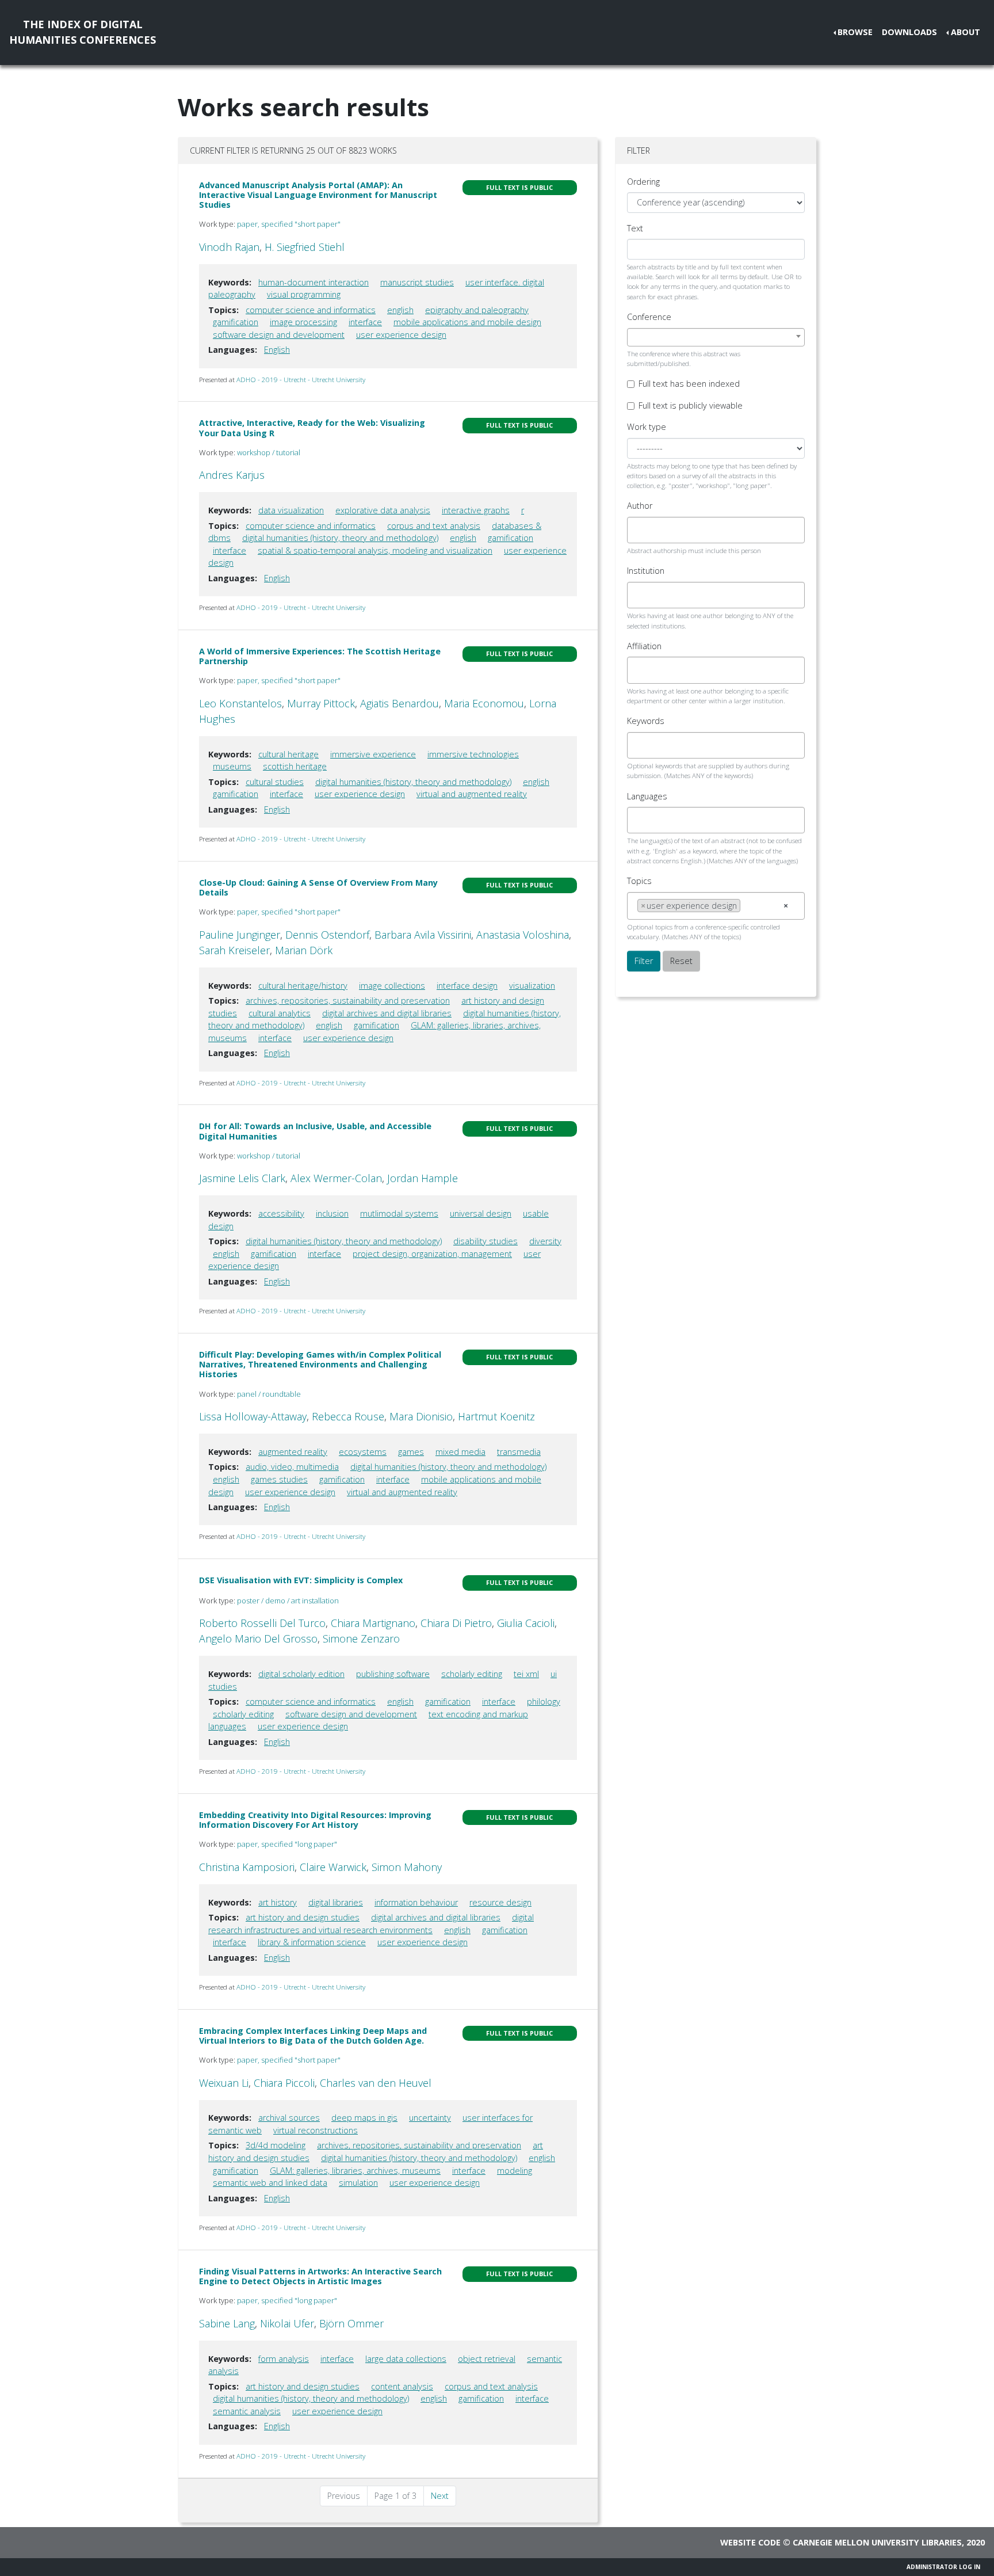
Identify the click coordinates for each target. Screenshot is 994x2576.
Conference (649, 317)
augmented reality (293, 1452)
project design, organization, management (432, 1254)
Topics (639, 881)
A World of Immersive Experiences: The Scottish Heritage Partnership (320, 656)
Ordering (643, 182)
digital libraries (336, 1902)
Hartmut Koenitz (496, 1416)
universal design (481, 1213)
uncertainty (430, 2118)
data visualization (291, 510)
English (277, 350)
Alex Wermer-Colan (336, 1178)
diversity (545, 1241)
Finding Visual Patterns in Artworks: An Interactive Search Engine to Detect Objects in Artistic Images (320, 2276)
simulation (358, 2183)
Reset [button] (681, 961)
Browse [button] (855, 32)
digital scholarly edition (301, 1674)
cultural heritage (288, 754)
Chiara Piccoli (284, 2083)
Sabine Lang (227, 2323)
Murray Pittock (321, 703)
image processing (303, 322)
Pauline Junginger (240, 935)
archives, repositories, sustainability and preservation (348, 1001)
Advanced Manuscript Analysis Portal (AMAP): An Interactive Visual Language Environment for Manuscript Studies (318, 195)
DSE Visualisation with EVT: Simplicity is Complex (301, 1580)
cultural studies (275, 782)
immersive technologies (473, 754)
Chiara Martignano (373, 1623)
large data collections (406, 2359)
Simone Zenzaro (361, 1638)
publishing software (393, 1674)
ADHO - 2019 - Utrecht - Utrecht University (301, 380)
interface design (467, 986)
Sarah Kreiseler (234, 950)
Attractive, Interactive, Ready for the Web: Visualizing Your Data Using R (312, 428)
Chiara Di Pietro (456, 1623)
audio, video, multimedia (292, 1467)
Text (635, 228)
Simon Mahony (407, 1867)
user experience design (401, 335)
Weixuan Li (224, 2083)
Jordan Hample (423, 1178)
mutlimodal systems (399, 1213)
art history (278, 1902)
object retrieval (487, 2359)
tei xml (526, 1674)
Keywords (646, 721)
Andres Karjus (232, 475)
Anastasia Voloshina (523, 935)
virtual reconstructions (316, 2130)
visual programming (304, 294)
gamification (236, 322)
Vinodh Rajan (229, 247)
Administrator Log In (943, 2567)
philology (544, 1702)
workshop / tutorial (269, 452)
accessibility (281, 1213)
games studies (279, 1479)
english (400, 310)
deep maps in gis (364, 2118)
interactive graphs (476, 510)
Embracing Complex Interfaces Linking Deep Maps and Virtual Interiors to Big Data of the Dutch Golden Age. (313, 2036)
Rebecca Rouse (348, 1416)
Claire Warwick (333, 1867)
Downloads (909, 32)
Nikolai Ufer (287, 2323)
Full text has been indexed (689, 384)
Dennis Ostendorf (327, 935)
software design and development (279, 335)
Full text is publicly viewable (691, 405)
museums (232, 766)
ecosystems (363, 1452)
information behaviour (416, 1902)
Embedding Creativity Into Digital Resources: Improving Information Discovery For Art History (315, 1820)
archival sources (289, 2118)
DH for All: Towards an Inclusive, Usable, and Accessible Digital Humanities (315, 1131)
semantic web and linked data (270, 2183)
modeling (515, 2171)
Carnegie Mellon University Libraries (877, 2542)
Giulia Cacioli (526, 1623)
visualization (532, 986)
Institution (646, 571)
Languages (647, 796)
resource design (500, 1902)
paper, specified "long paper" (287, 1844)
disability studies (485, 1241)
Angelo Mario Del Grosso (258, 1638)
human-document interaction (314, 282)
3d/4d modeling (276, 2145)
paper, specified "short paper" (289, 224)
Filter (644, 961)
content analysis (402, 2386)
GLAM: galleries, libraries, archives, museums (355, 2171)
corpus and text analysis (434, 526)
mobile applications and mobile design (467, 322)
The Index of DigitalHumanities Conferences (83, 32)
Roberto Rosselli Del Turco (262, 1623)
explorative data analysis (383, 510)
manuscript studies (417, 282)
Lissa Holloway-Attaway (253, 1416)
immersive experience (373, 754)
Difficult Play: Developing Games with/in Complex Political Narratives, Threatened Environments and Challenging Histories (320, 1365)
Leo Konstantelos (240, 703)
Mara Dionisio (421, 1416)
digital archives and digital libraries (387, 1013)
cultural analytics (280, 1013)
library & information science (312, 1942)
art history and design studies (303, 1917)
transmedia (519, 1452)
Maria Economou (484, 703)
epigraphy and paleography (477, 310)
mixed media (460, 1452)
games (411, 1452)
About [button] (966, 32)
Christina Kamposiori (247, 1867)
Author (640, 506)
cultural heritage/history (303, 986)
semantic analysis (247, 2411)
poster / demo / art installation (288, 1601)
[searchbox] (641, 530)
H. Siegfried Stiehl (305, 247)
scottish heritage (295, 766)
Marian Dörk (304, 950)
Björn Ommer (351, 2323)
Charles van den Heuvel (376, 2083)
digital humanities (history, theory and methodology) (340, 538)
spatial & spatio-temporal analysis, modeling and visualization (375, 550)
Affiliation (644, 646)
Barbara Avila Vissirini (423, 935)
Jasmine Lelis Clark (242, 1178)
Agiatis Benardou (399, 703)
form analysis (284, 2359)
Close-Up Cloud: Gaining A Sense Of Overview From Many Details (318, 887)
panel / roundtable (269, 1394)
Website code (750, 2542)
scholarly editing (472, 1674)
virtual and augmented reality (472, 794)
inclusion (332, 1213)
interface (365, 322)
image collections (392, 986)
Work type (647, 427)
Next (440, 2496)
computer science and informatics (311, 310)
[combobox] (716, 337)
